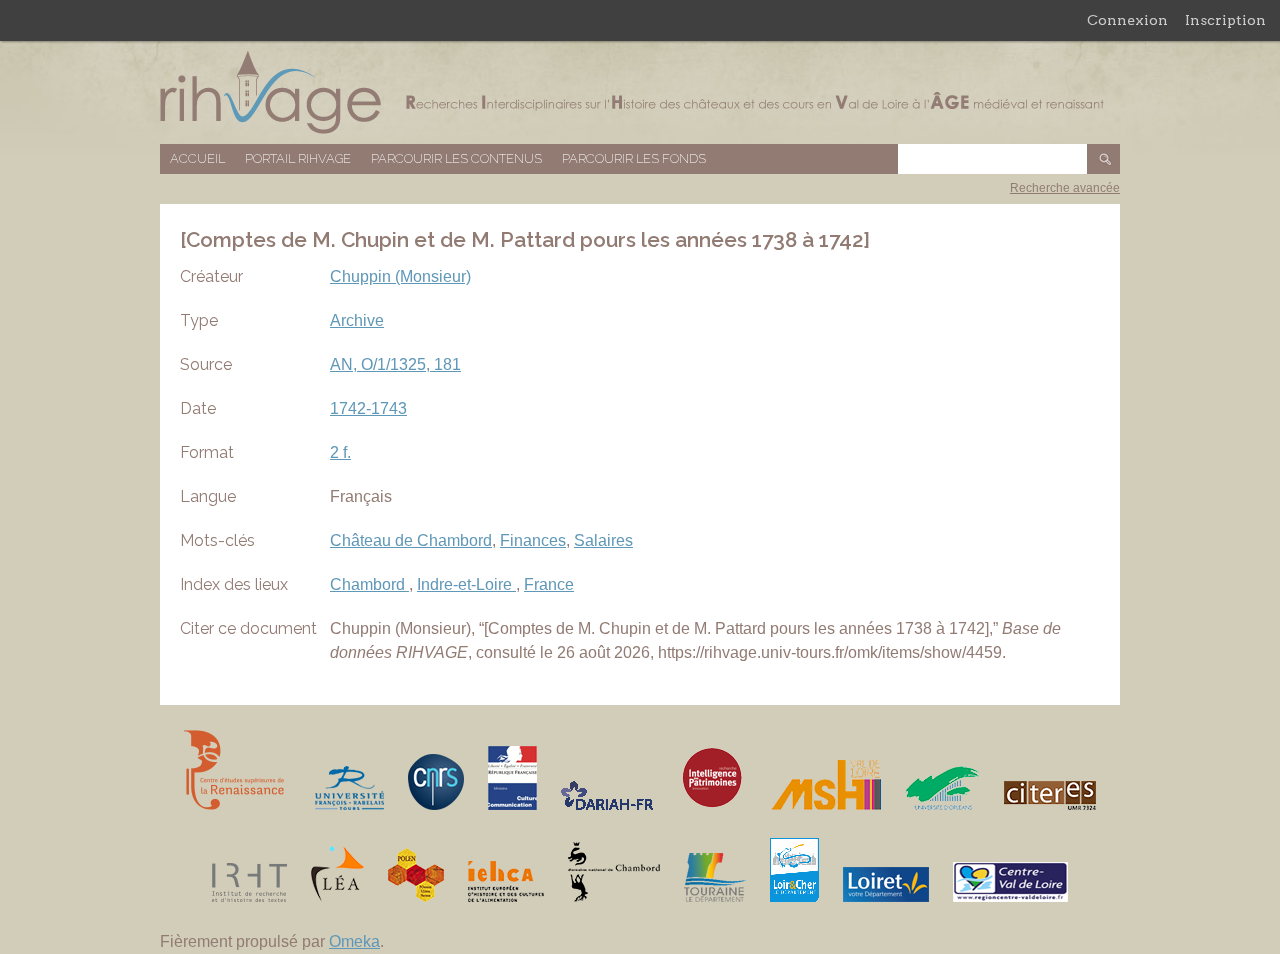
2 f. (340, 452)
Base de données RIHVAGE (640, 92)
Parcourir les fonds (634, 158)
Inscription (1225, 20)
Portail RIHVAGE (298, 158)
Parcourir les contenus (456, 158)
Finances (533, 540)
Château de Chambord (411, 540)
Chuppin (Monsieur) (400, 276)
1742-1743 (368, 408)
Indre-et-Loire (466, 584)
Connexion (1127, 20)
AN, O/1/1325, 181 (395, 364)
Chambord (369, 584)
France (549, 584)
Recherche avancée (1065, 188)
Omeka (354, 941)
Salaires (603, 540)
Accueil (197, 158)
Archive (357, 320)
